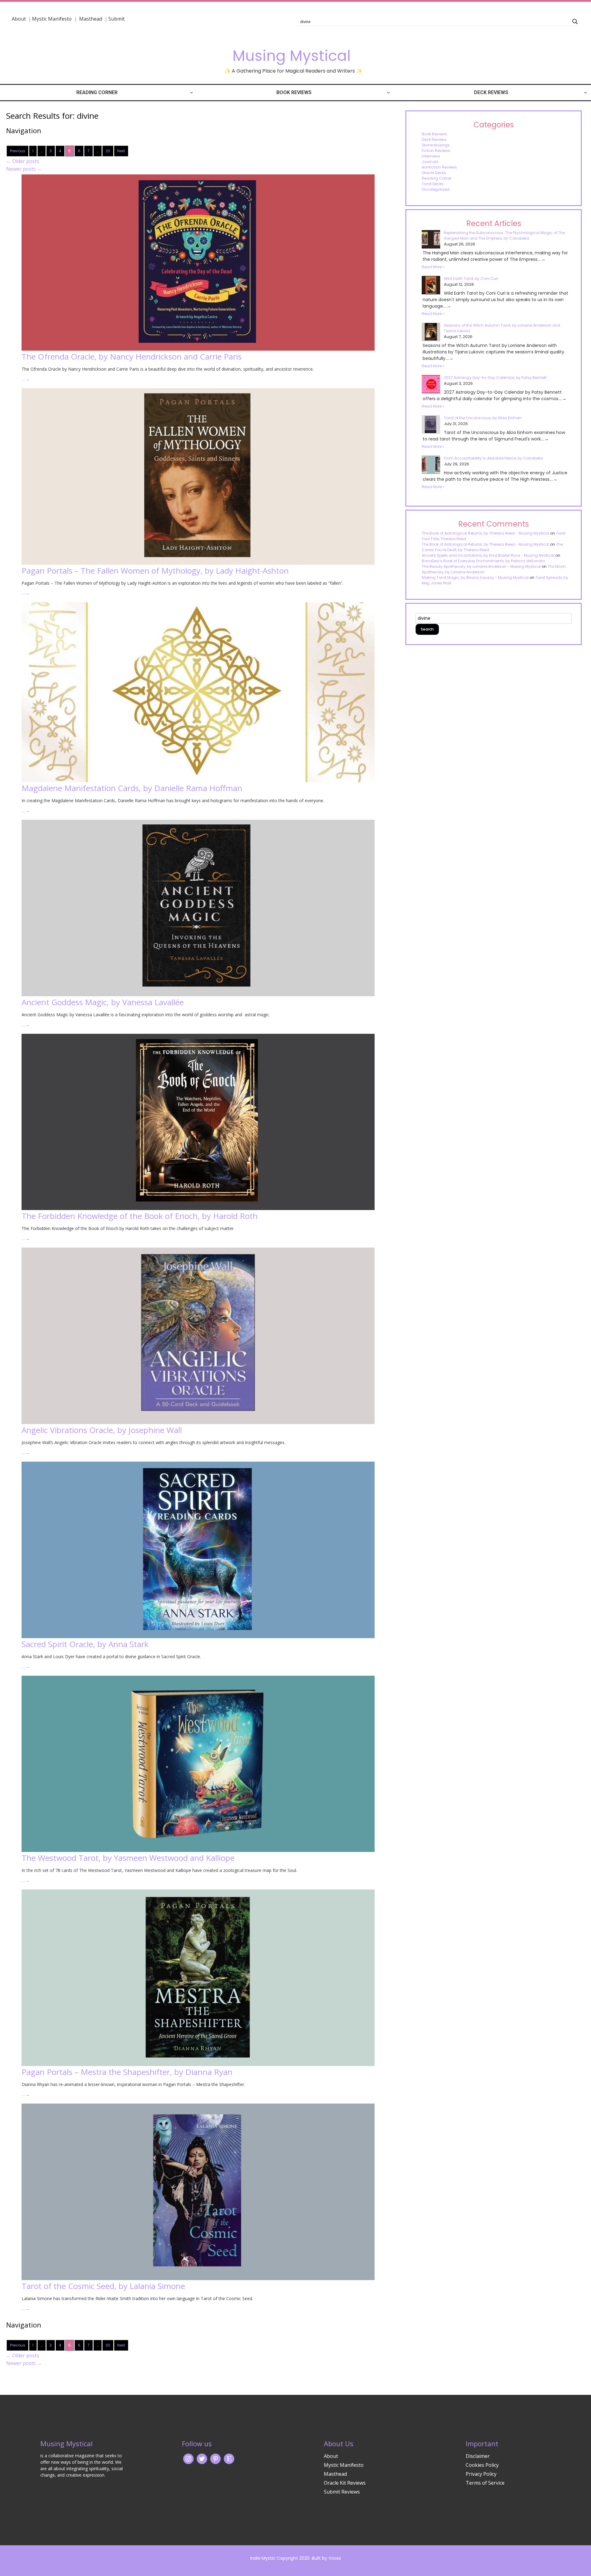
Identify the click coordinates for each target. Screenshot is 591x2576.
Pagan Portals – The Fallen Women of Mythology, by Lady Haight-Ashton (155, 571)
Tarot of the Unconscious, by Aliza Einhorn (483, 418)
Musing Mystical (291, 56)
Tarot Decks (433, 184)
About (19, 19)
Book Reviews (294, 92)
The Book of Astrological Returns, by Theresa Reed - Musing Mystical (485, 533)
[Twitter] (202, 2459)
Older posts (23, 161)
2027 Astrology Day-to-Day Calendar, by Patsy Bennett (495, 378)
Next (121, 151)
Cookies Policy (482, 2465)
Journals (430, 162)
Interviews (431, 156)
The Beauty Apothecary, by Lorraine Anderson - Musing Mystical (481, 566)
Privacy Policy (481, 2474)
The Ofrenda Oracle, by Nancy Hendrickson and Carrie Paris (132, 356)
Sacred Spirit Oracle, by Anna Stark (85, 1644)
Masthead (91, 19)
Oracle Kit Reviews (345, 2483)
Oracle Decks (434, 173)
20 (108, 151)
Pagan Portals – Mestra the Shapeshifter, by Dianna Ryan (127, 2072)
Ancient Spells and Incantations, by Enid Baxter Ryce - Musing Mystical (488, 555)
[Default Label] (229, 2459)
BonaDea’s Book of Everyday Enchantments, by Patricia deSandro (483, 561)
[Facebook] (215, 2459)
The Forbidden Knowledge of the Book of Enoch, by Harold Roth (140, 1216)
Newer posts (24, 169)
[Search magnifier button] (575, 22)
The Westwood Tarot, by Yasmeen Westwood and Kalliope (128, 1858)
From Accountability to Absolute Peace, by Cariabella (493, 458)
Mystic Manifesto (52, 19)
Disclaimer (478, 2456)
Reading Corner (97, 92)
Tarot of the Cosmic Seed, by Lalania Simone (103, 2286)
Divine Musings (436, 145)
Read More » (433, 267)
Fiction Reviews (436, 151)
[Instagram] (188, 2459)
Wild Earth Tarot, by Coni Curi (471, 279)
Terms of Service (485, 2483)
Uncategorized (436, 189)
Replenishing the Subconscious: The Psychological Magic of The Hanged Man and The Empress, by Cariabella (504, 235)
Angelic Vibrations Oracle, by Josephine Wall (102, 1430)
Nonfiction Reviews (439, 167)
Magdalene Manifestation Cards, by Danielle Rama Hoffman (132, 788)
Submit (117, 19)
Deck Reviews (491, 92)
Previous (18, 151)
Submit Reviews (342, 2492)
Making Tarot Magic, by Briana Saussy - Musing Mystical (475, 577)
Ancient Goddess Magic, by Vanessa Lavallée (103, 1002)
